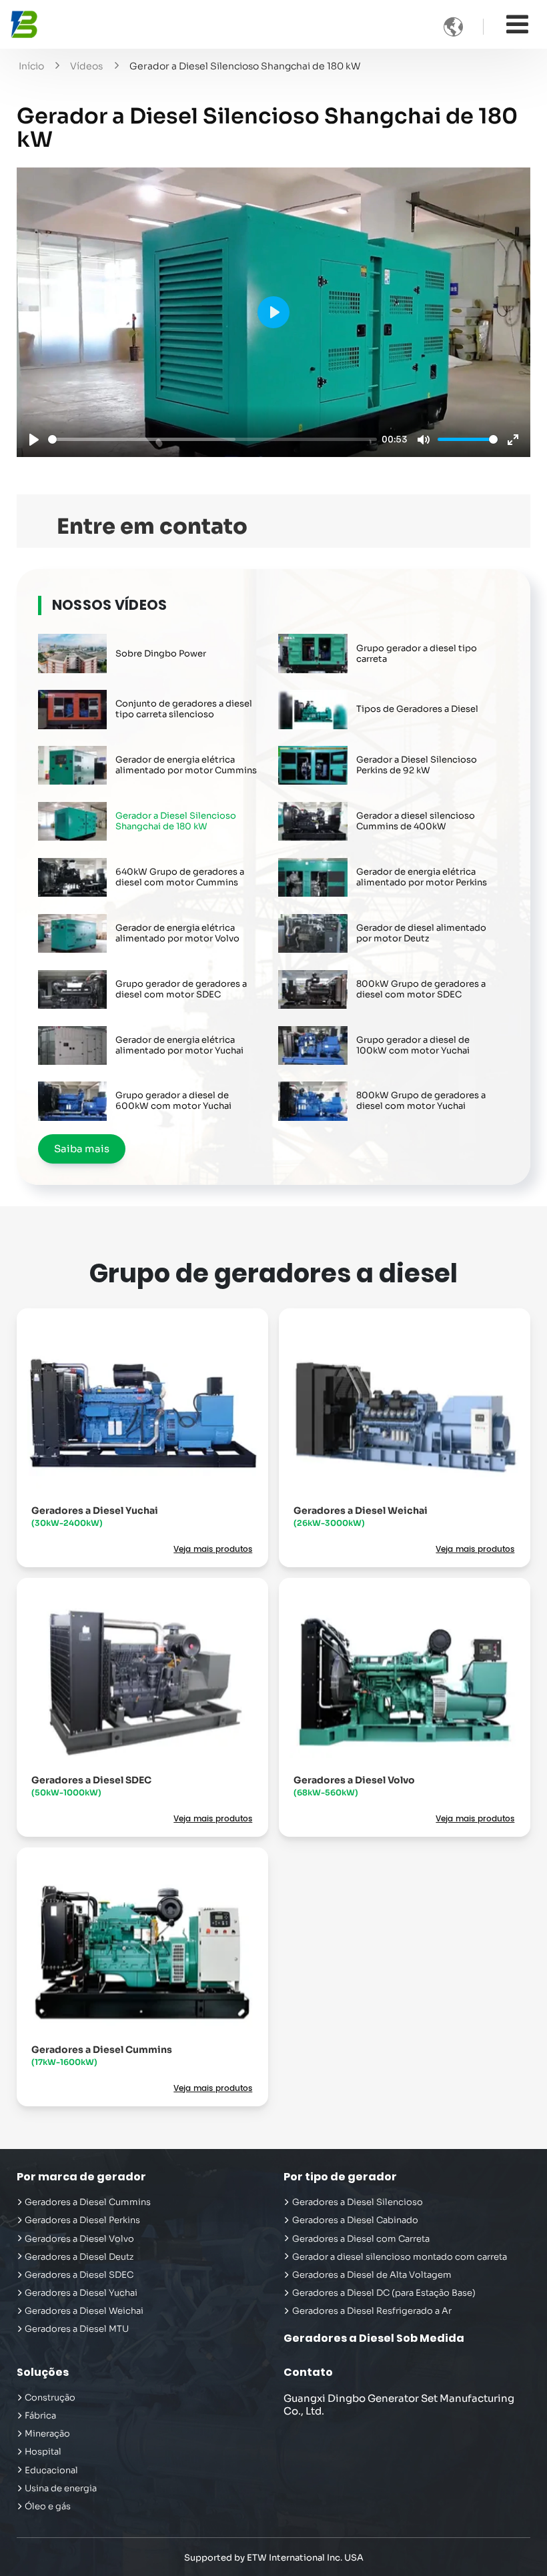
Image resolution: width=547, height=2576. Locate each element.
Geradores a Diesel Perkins (82, 2220)
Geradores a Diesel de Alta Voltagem (372, 2275)
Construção (50, 2398)
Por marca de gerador (81, 2177)
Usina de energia (61, 2489)
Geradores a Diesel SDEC (91, 1786)
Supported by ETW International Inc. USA (274, 2558)
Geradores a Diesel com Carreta (361, 2239)
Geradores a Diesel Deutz (79, 2257)
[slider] (212, 439)
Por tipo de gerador (340, 2177)
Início (31, 66)
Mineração (47, 2434)
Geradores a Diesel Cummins (102, 2055)
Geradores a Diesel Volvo (354, 1786)
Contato (308, 2372)
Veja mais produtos (213, 1550)
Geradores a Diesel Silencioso (358, 2202)
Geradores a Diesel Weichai (361, 1516)
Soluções (43, 2372)
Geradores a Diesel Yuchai (95, 1516)
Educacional (51, 2471)
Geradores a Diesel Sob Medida (374, 2338)
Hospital (43, 2452)
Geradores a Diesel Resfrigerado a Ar (372, 2311)
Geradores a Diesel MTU (77, 2329)
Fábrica (40, 2416)
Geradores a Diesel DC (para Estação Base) (384, 2293)
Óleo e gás (48, 2507)
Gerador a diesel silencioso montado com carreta (400, 2257)
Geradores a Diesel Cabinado (355, 2220)
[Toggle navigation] (517, 24)
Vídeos (86, 66)
